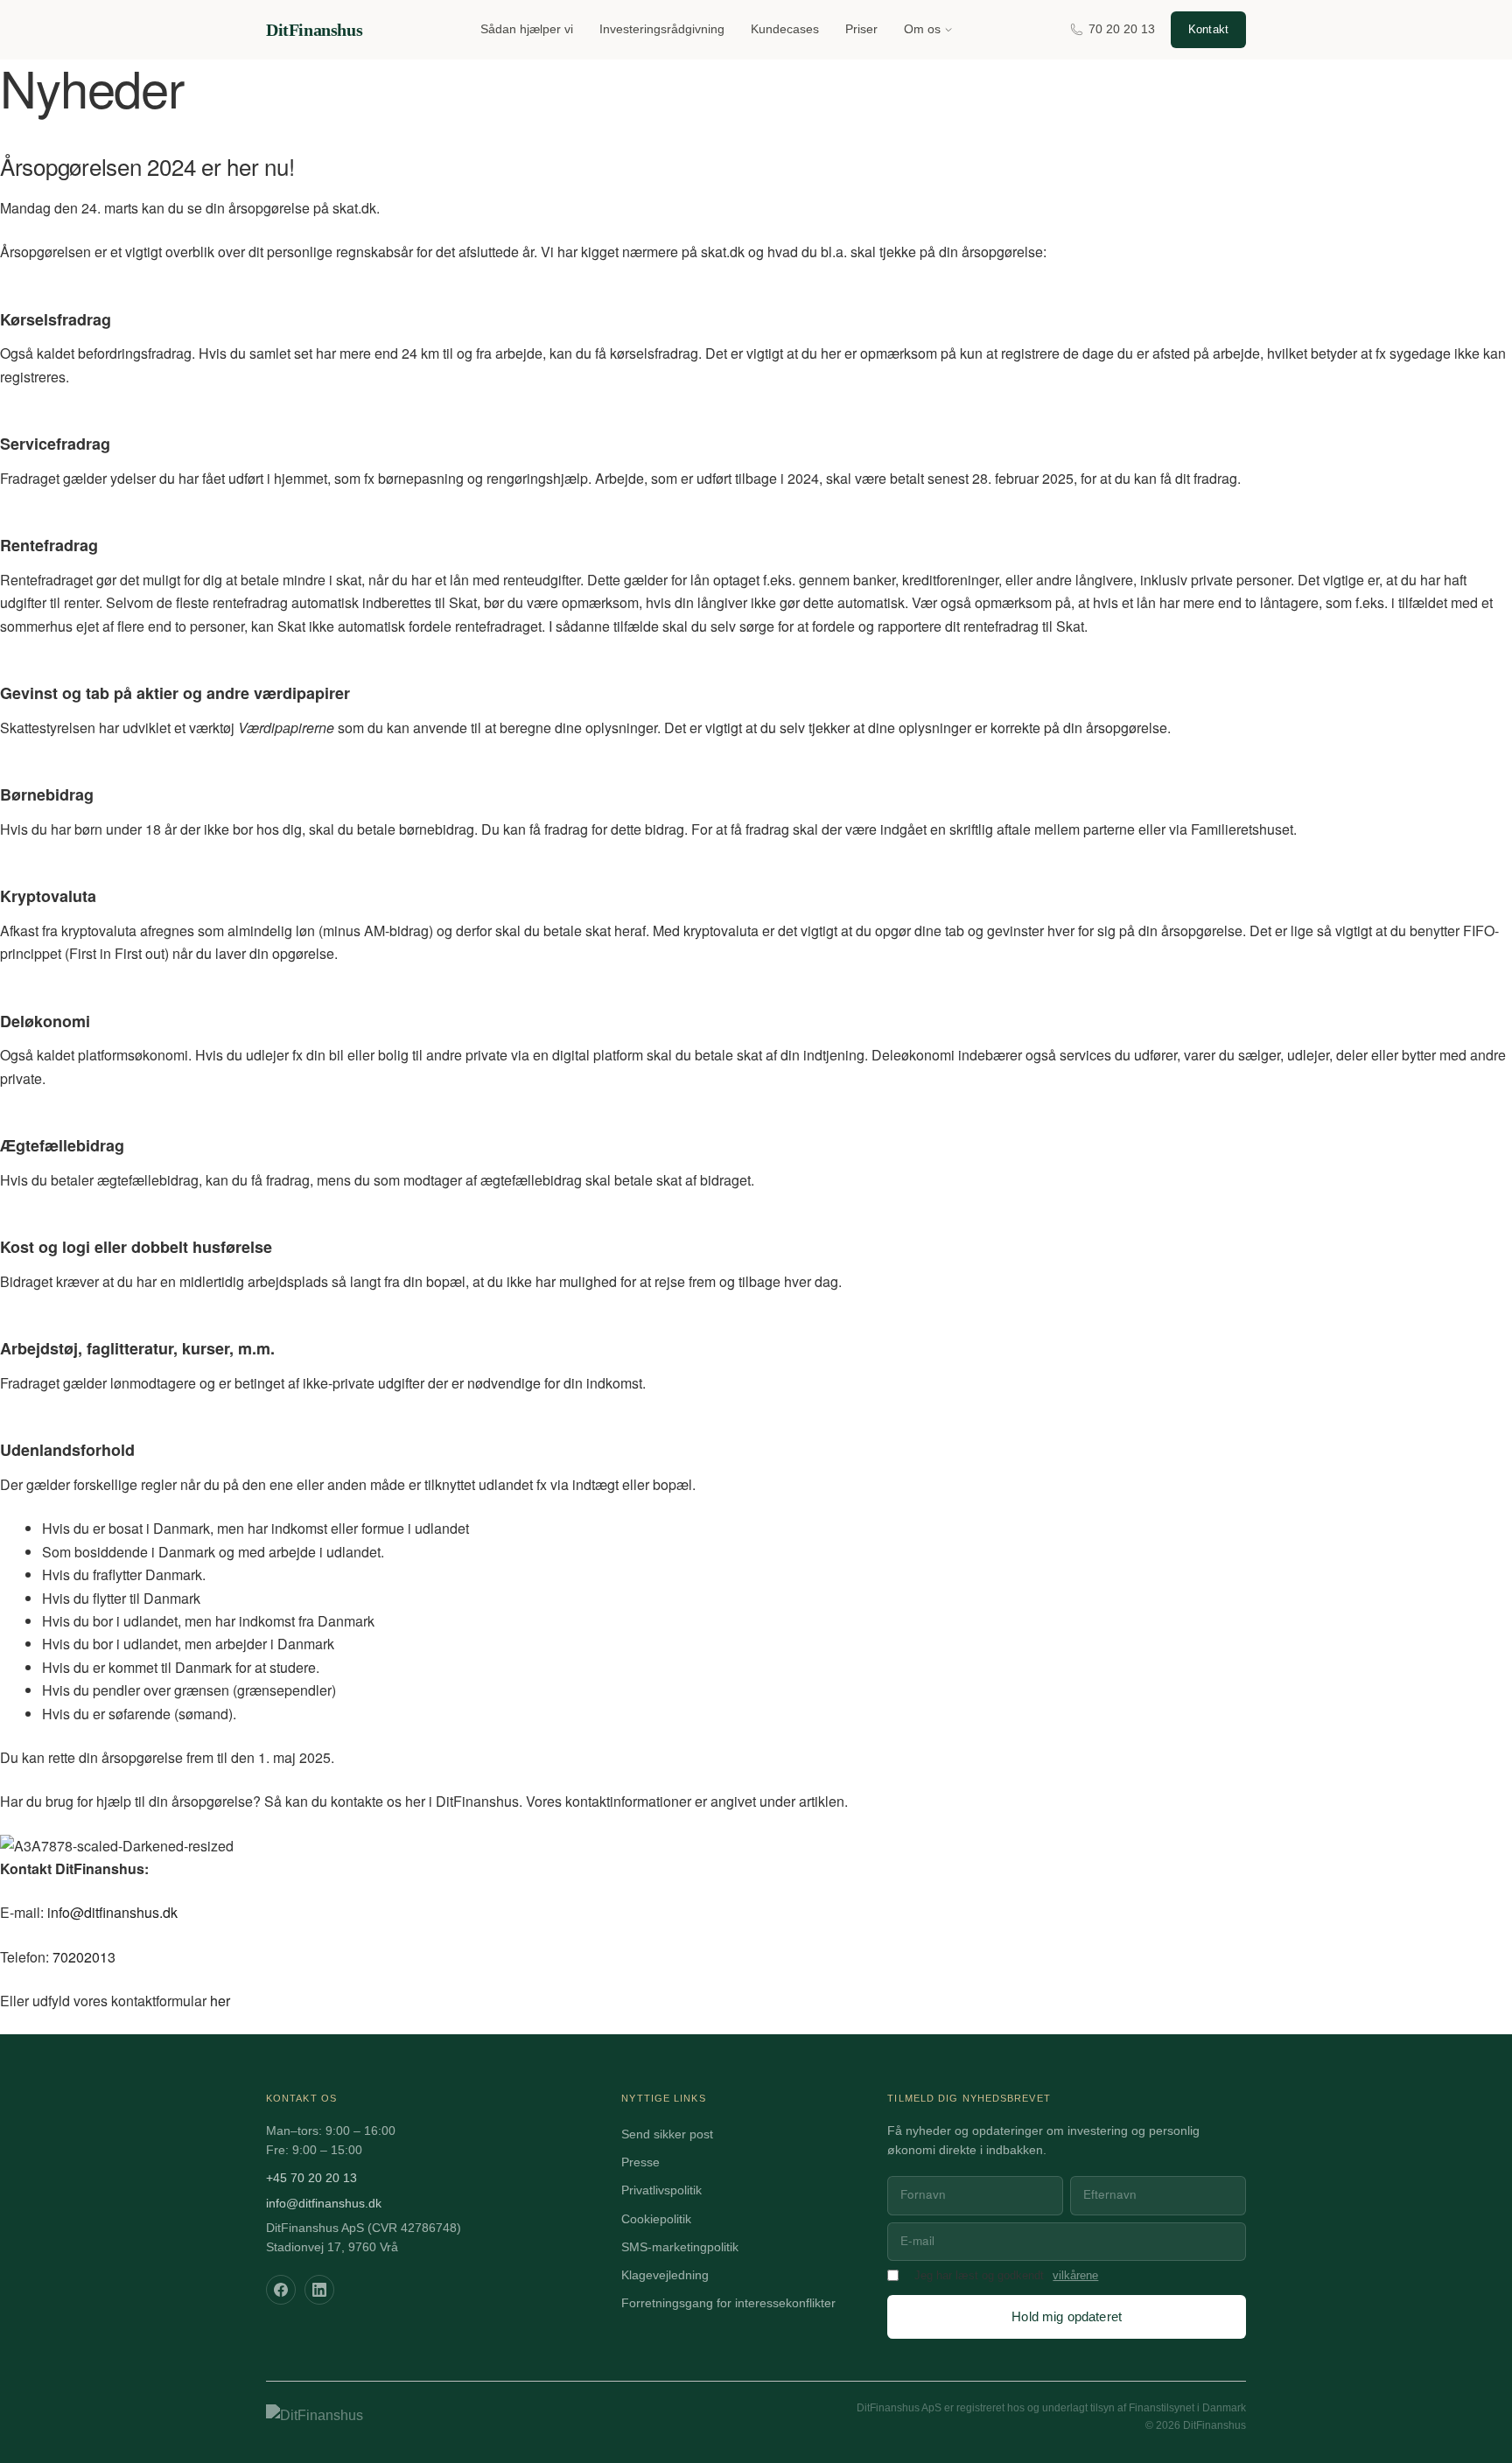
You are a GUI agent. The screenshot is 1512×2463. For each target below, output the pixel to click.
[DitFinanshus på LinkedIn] (319, 2290)
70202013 (84, 1957)
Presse (640, 2162)
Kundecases (785, 29)
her (220, 2001)
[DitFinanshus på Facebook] (281, 2290)
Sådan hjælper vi (527, 29)
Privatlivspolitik (661, 2190)
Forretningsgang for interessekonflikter (728, 2303)
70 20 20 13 (1122, 29)
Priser (861, 29)
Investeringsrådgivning (662, 29)
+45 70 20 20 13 (311, 2178)
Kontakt (1208, 29)
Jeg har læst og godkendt (979, 2276)
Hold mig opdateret (1067, 2316)
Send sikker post (667, 2134)
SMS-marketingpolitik (680, 2247)
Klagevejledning (665, 2275)
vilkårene (1075, 2276)
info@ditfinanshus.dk (112, 1912)
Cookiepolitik (656, 2219)
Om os (922, 29)
